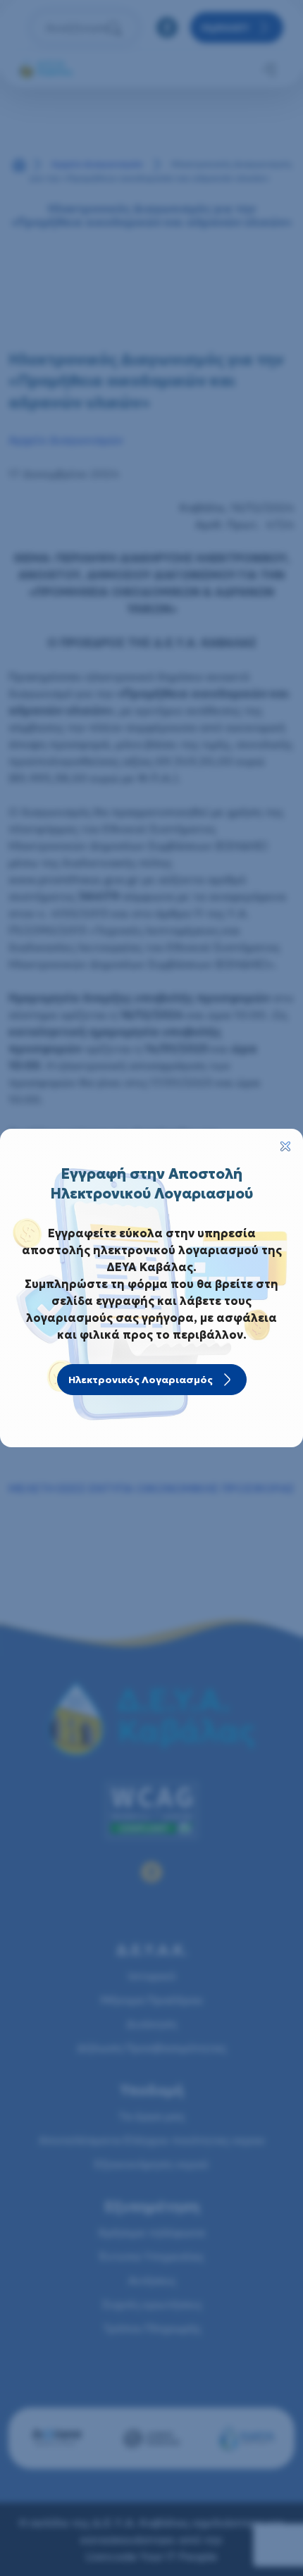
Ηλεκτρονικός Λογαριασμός (141, 1380)
